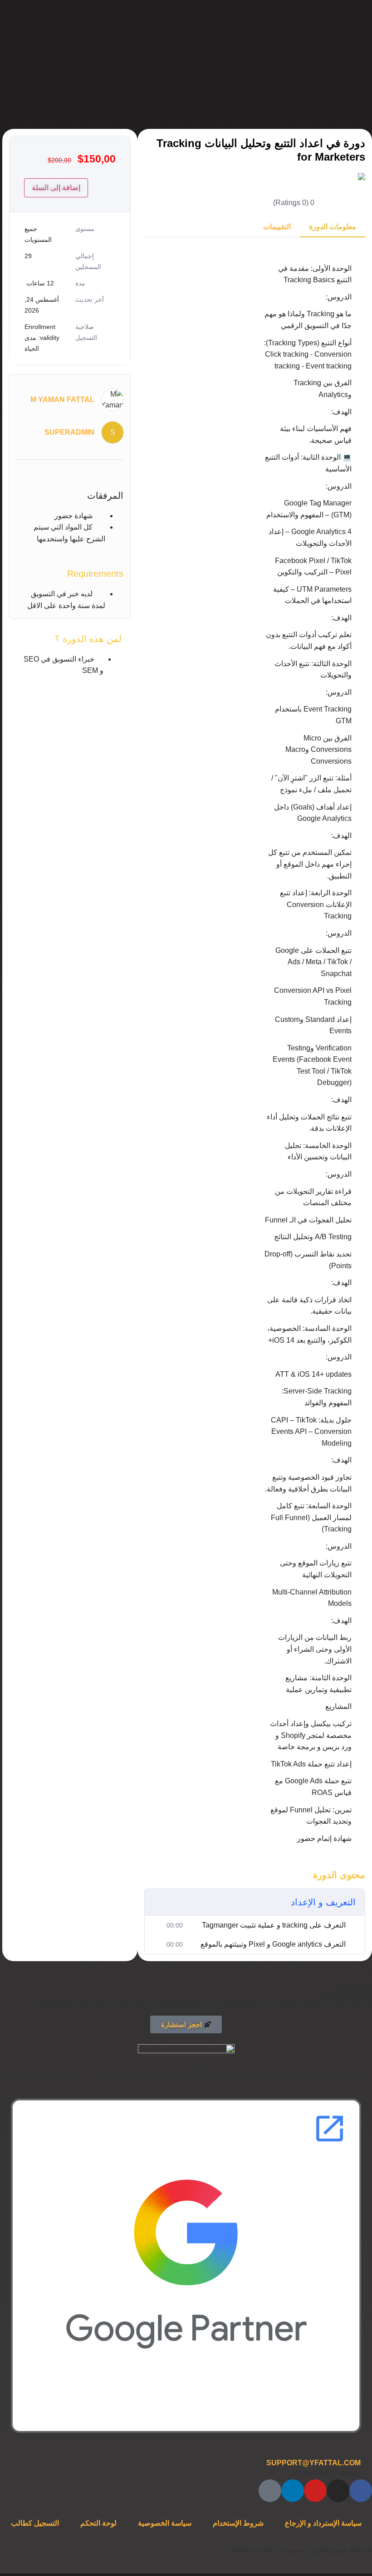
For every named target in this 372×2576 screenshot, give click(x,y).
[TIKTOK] (270, 2491)
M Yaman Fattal (62, 400)
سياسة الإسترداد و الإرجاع (323, 2523)
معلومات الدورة (333, 227)
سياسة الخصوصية (165, 2523)
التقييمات (277, 227)
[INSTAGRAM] (338, 2491)
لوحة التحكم (98, 2523)
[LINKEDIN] (293, 2491)
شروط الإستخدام (238, 2523)
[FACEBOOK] (361, 2491)
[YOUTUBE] (315, 2491)
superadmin (69, 432)
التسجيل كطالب (35, 2523)
